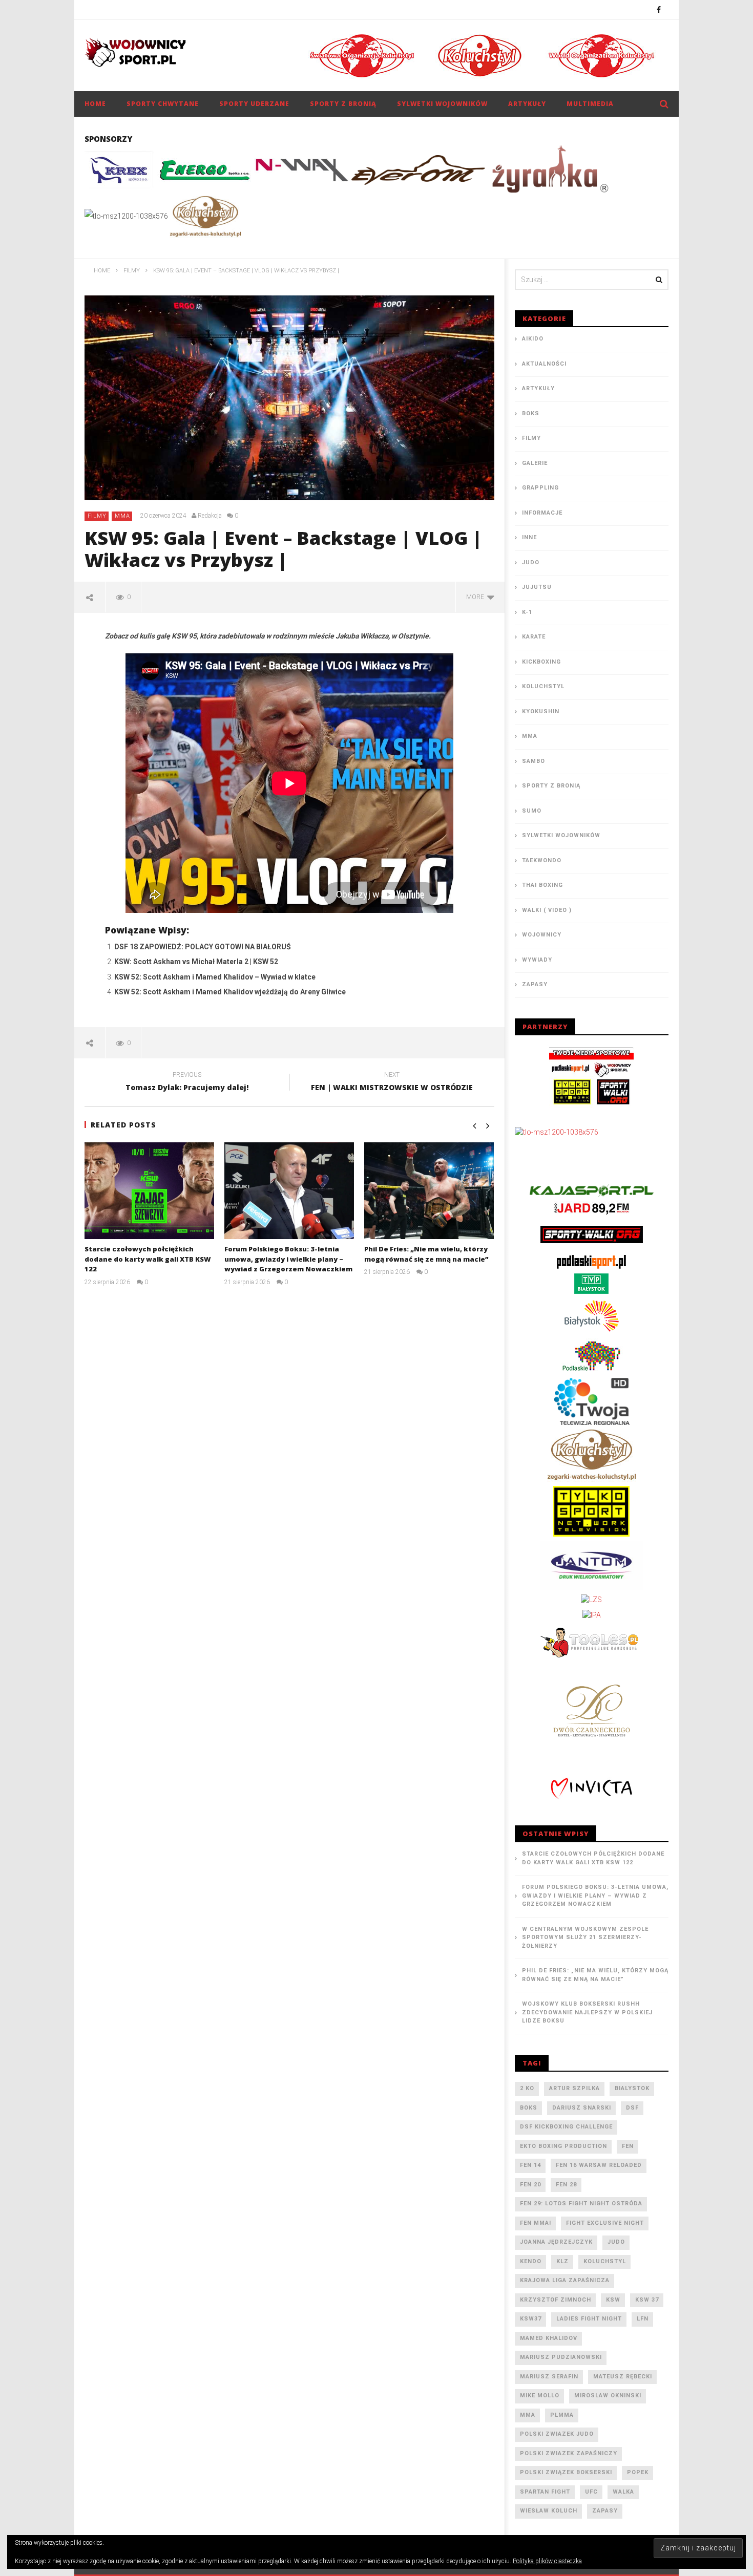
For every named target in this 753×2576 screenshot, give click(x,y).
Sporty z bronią (343, 104)
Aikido (533, 339)
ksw (613, 2300)
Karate (534, 637)
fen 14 (530, 2165)
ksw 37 (647, 2300)
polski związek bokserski (566, 2472)
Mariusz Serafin (549, 2377)
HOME (95, 104)
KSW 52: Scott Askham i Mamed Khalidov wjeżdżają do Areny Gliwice (230, 992)
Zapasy (535, 984)
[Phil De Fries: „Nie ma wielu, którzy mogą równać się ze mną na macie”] (429, 1191)
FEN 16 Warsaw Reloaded (599, 2165)
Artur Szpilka (574, 2088)
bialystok (632, 2088)
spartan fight (545, 2492)
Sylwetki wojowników (442, 104)
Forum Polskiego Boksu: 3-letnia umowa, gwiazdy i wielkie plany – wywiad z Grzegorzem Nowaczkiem (288, 1259)
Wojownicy (542, 935)
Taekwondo (542, 860)
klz (562, 2261)
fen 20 (530, 2185)
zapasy (605, 2511)
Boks (531, 413)
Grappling (540, 488)
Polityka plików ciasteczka (547, 2561)
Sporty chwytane (163, 104)
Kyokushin (541, 711)
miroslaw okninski (608, 2396)
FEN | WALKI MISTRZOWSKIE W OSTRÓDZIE (392, 1083)
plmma (562, 2415)
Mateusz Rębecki (623, 2377)
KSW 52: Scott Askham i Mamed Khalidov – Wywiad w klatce (215, 977)
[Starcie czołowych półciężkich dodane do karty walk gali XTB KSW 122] (149, 1191)
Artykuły (527, 104)
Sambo (534, 761)
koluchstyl (605, 2261)
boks (529, 2108)
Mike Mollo (540, 2396)
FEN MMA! (536, 2223)
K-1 (527, 612)
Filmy (97, 516)
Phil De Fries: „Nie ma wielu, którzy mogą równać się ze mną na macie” (426, 1254)
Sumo (532, 811)
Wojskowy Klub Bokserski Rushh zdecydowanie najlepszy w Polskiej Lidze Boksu (587, 2012)
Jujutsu (537, 587)
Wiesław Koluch (549, 2511)
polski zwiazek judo (557, 2434)
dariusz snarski (582, 2108)
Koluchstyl (543, 686)
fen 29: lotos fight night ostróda (581, 2204)
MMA (122, 516)
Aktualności (544, 364)
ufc (591, 2492)
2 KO (527, 2088)
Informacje (542, 513)
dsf (632, 2108)
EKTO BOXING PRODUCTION (563, 2146)
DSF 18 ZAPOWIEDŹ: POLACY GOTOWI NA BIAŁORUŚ (203, 947)
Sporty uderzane (254, 104)
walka (623, 2492)
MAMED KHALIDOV (549, 2338)
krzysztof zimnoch (556, 2300)
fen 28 (566, 2185)
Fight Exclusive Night (605, 2223)
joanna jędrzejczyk (556, 2242)
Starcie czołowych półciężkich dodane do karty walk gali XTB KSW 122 (148, 1259)
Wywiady (537, 960)
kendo (531, 2261)
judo (616, 2242)
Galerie (535, 463)
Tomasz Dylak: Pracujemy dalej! (187, 1083)
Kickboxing (541, 662)
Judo (531, 562)
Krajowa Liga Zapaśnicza (565, 2280)
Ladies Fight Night (589, 2319)
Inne (529, 537)
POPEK (638, 2472)
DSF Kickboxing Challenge (566, 2127)
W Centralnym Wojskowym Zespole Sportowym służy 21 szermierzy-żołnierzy (585, 1938)
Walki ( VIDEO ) (547, 910)
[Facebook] (659, 9)
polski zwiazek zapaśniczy (569, 2453)
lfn (643, 2319)
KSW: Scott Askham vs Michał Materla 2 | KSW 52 (196, 962)
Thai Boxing (542, 885)
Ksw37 (531, 2319)
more (477, 597)
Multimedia (590, 104)
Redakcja (210, 516)
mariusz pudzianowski (561, 2357)
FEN (628, 2146)
